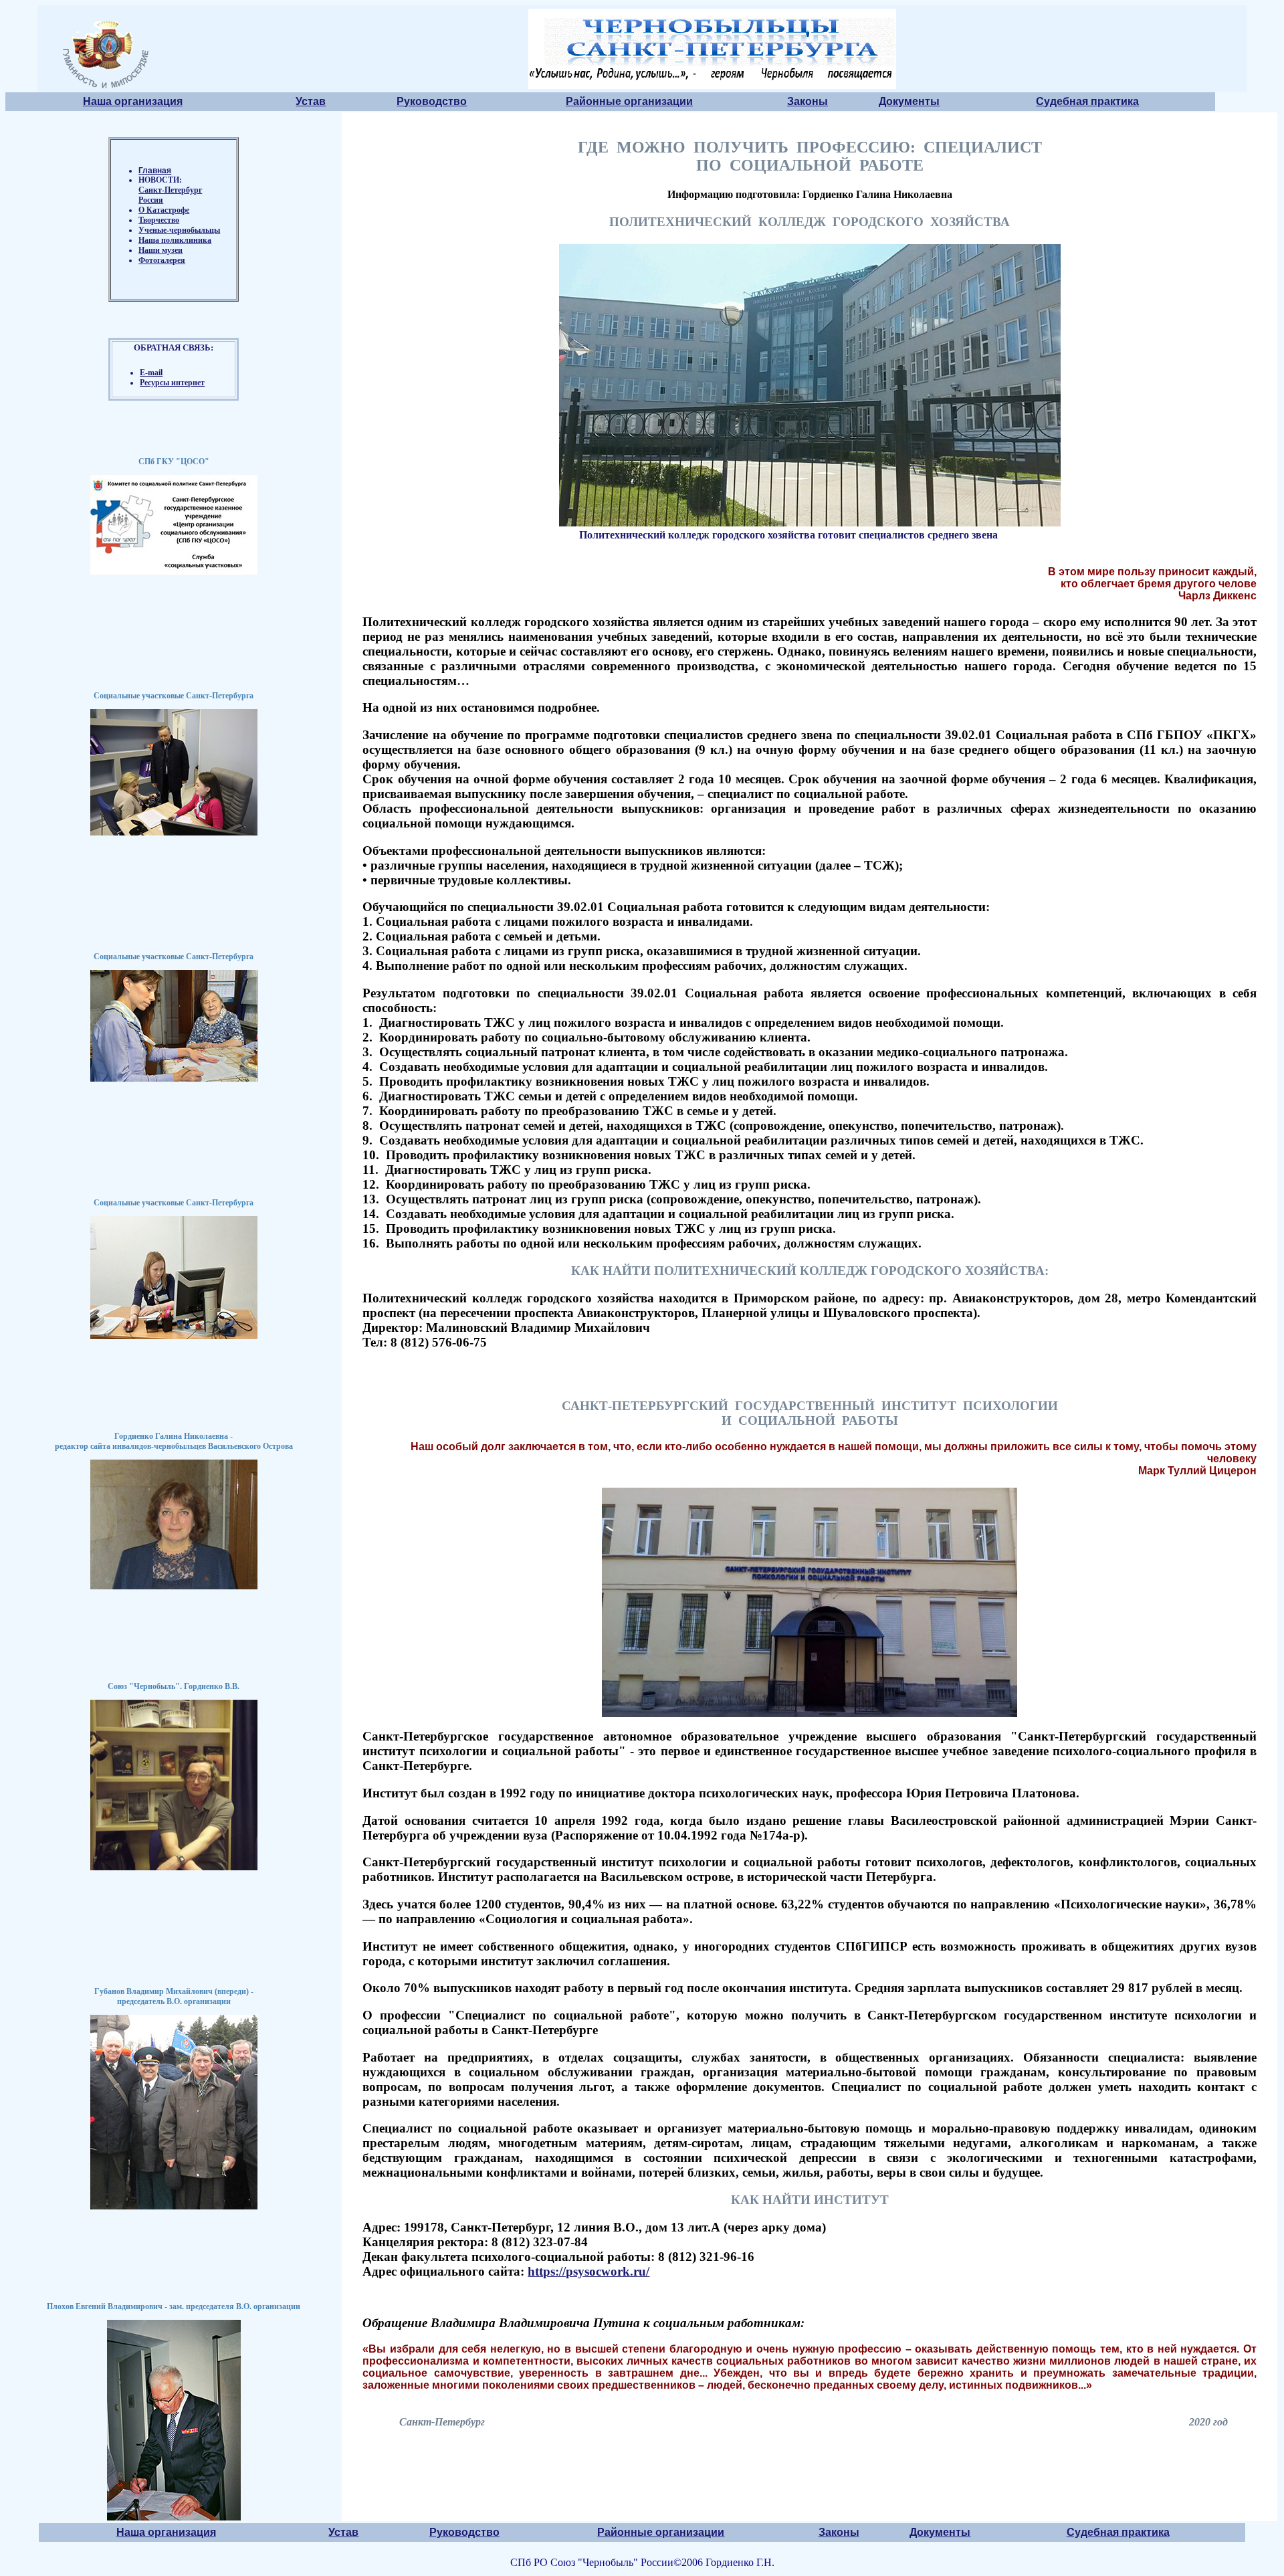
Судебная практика (1087, 101)
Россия (151, 200)
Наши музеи (160, 250)
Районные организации (629, 101)
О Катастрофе (164, 210)
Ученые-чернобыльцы (179, 230)
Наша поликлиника (175, 240)
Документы (909, 101)
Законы (808, 101)
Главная (155, 171)
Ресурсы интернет (172, 383)
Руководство (432, 101)
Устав (311, 101)
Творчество (159, 220)
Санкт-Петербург (170, 190)
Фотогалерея (162, 260)
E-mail (151, 373)
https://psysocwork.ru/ (588, 2271)
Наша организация (133, 101)
